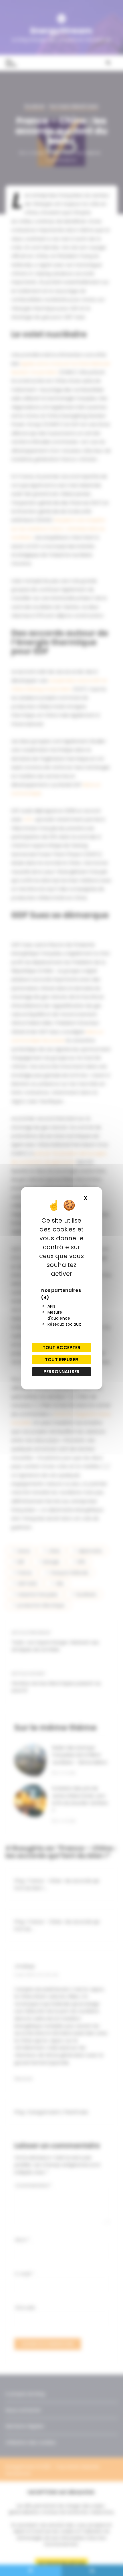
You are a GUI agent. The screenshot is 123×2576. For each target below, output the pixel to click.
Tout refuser (61, 1360)
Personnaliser (61, 1372)
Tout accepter (62, 1348)
